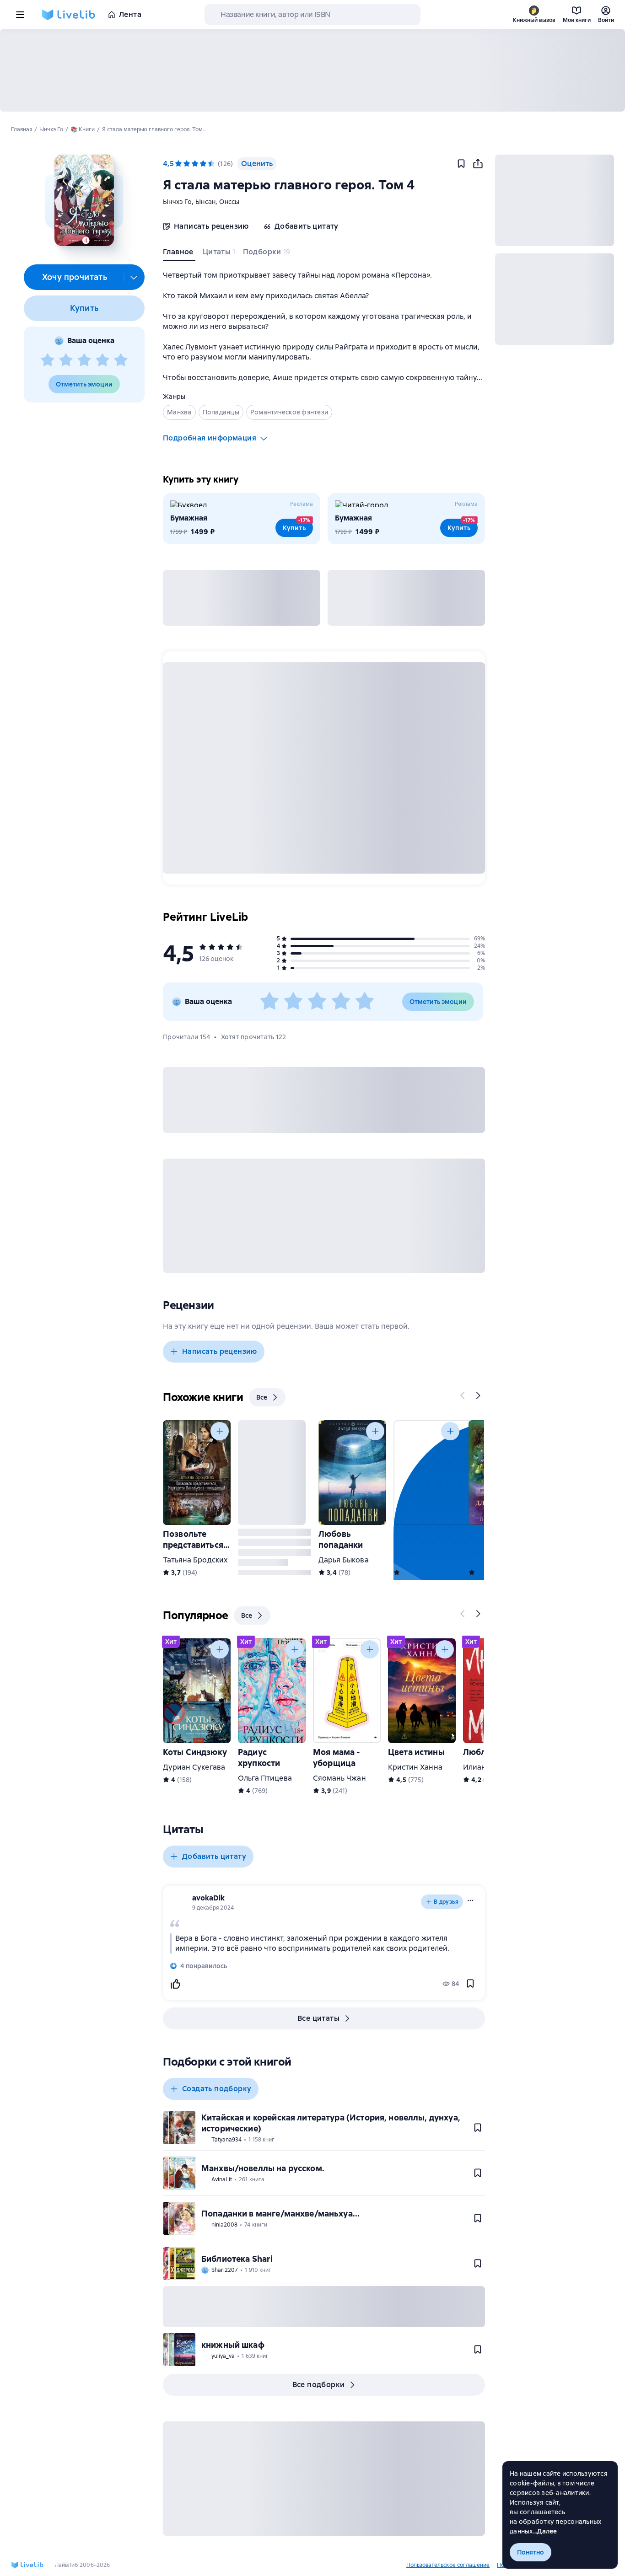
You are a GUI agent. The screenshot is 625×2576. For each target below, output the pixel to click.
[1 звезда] (48, 360)
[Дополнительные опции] (134, 277)
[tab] (179, 254)
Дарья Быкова (344, 1560)
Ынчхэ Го (177, 202)
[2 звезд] (66, 360)
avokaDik (208, 1898)
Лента (130, 14)
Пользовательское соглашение (448, 2565)
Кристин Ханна (415, 1767)
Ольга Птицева (265, 1778)
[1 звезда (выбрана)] (178, 164)
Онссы (229, 202)
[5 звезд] (121, 360)
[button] (84, 200)
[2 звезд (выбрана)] (187, 164)
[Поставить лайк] (175, 1984)
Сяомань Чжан (339, 1778)
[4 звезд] (102, 360)
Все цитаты (318, 2018)
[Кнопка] (463, 1395)
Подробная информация (210, 438)
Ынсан (205, 202)
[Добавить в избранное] (461, 164)
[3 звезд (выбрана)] (195, 164)
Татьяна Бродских (195, 1560)
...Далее (545, 2531)
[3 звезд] (84, 360)
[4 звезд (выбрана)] (203, 164)
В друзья (446, 1902)
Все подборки (319, 2385)
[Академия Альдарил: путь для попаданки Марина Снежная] (427, 1473)
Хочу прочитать (75, 277)
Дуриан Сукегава (194, 1767)
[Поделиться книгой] (478, 164)
